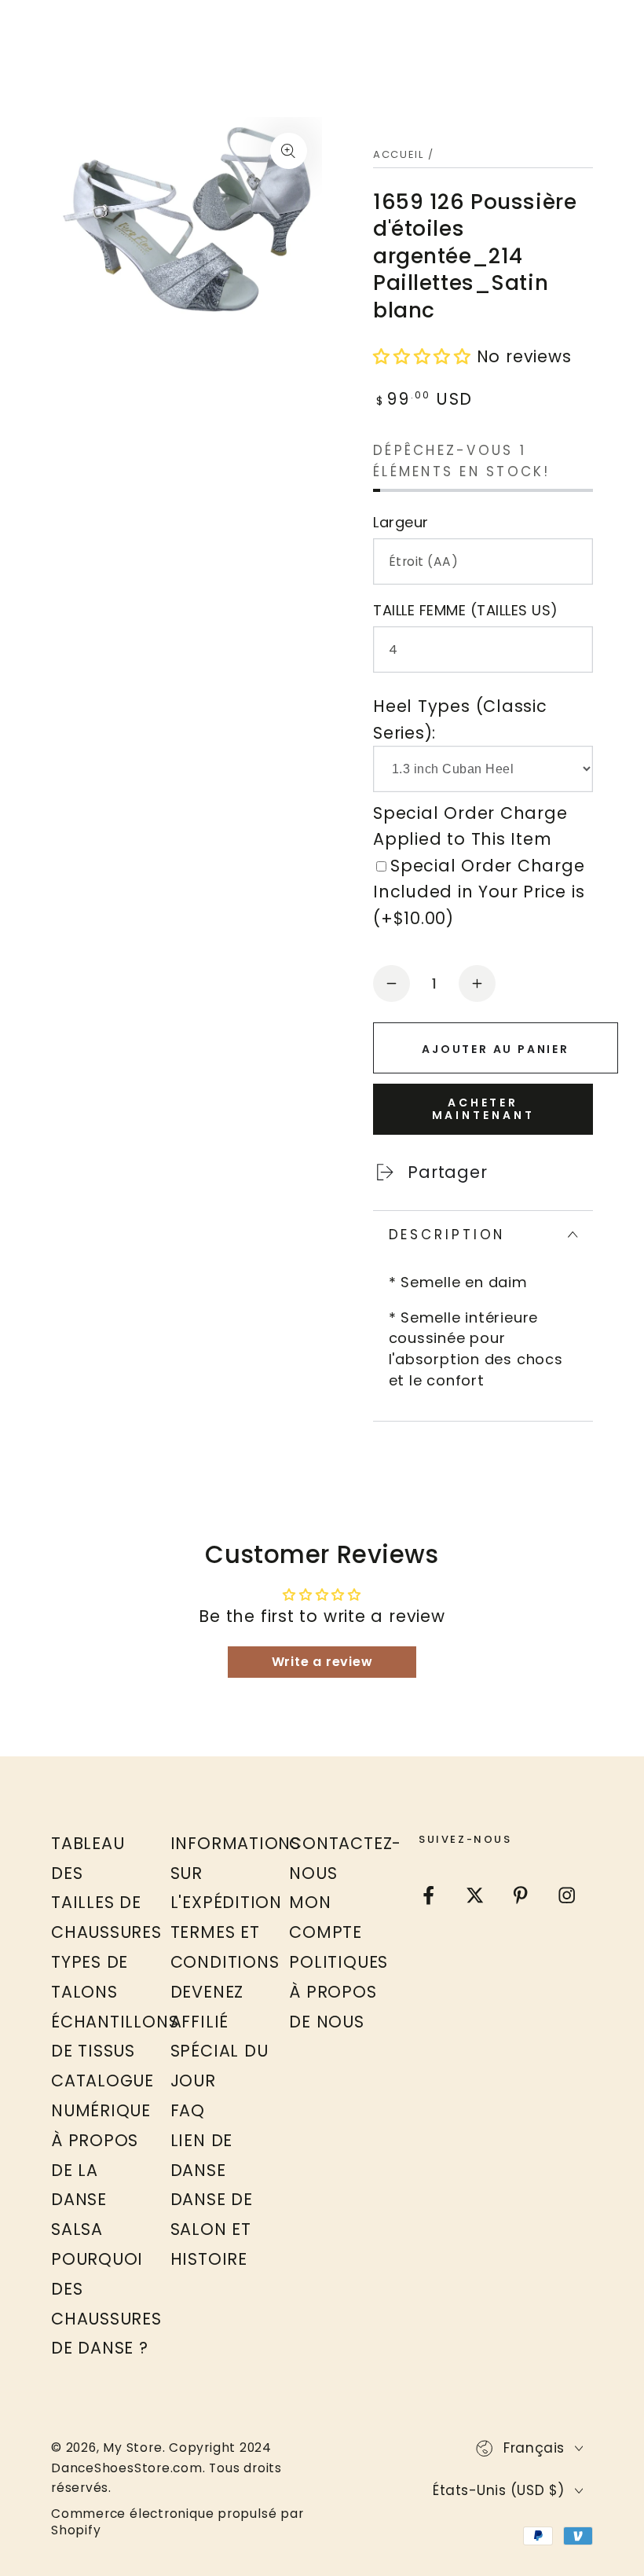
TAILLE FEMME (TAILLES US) (466, 610)
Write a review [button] (322, 1662)
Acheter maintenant (483, 1109)
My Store (132, 2448)
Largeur (401, 522)
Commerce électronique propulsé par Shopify (177, 2522)
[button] (425, 356)
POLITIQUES (338, 1962)
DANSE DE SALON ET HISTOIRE (212, 2229)
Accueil (399, 154)
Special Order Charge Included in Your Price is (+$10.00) (479, 892)
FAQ (188, 2110)
